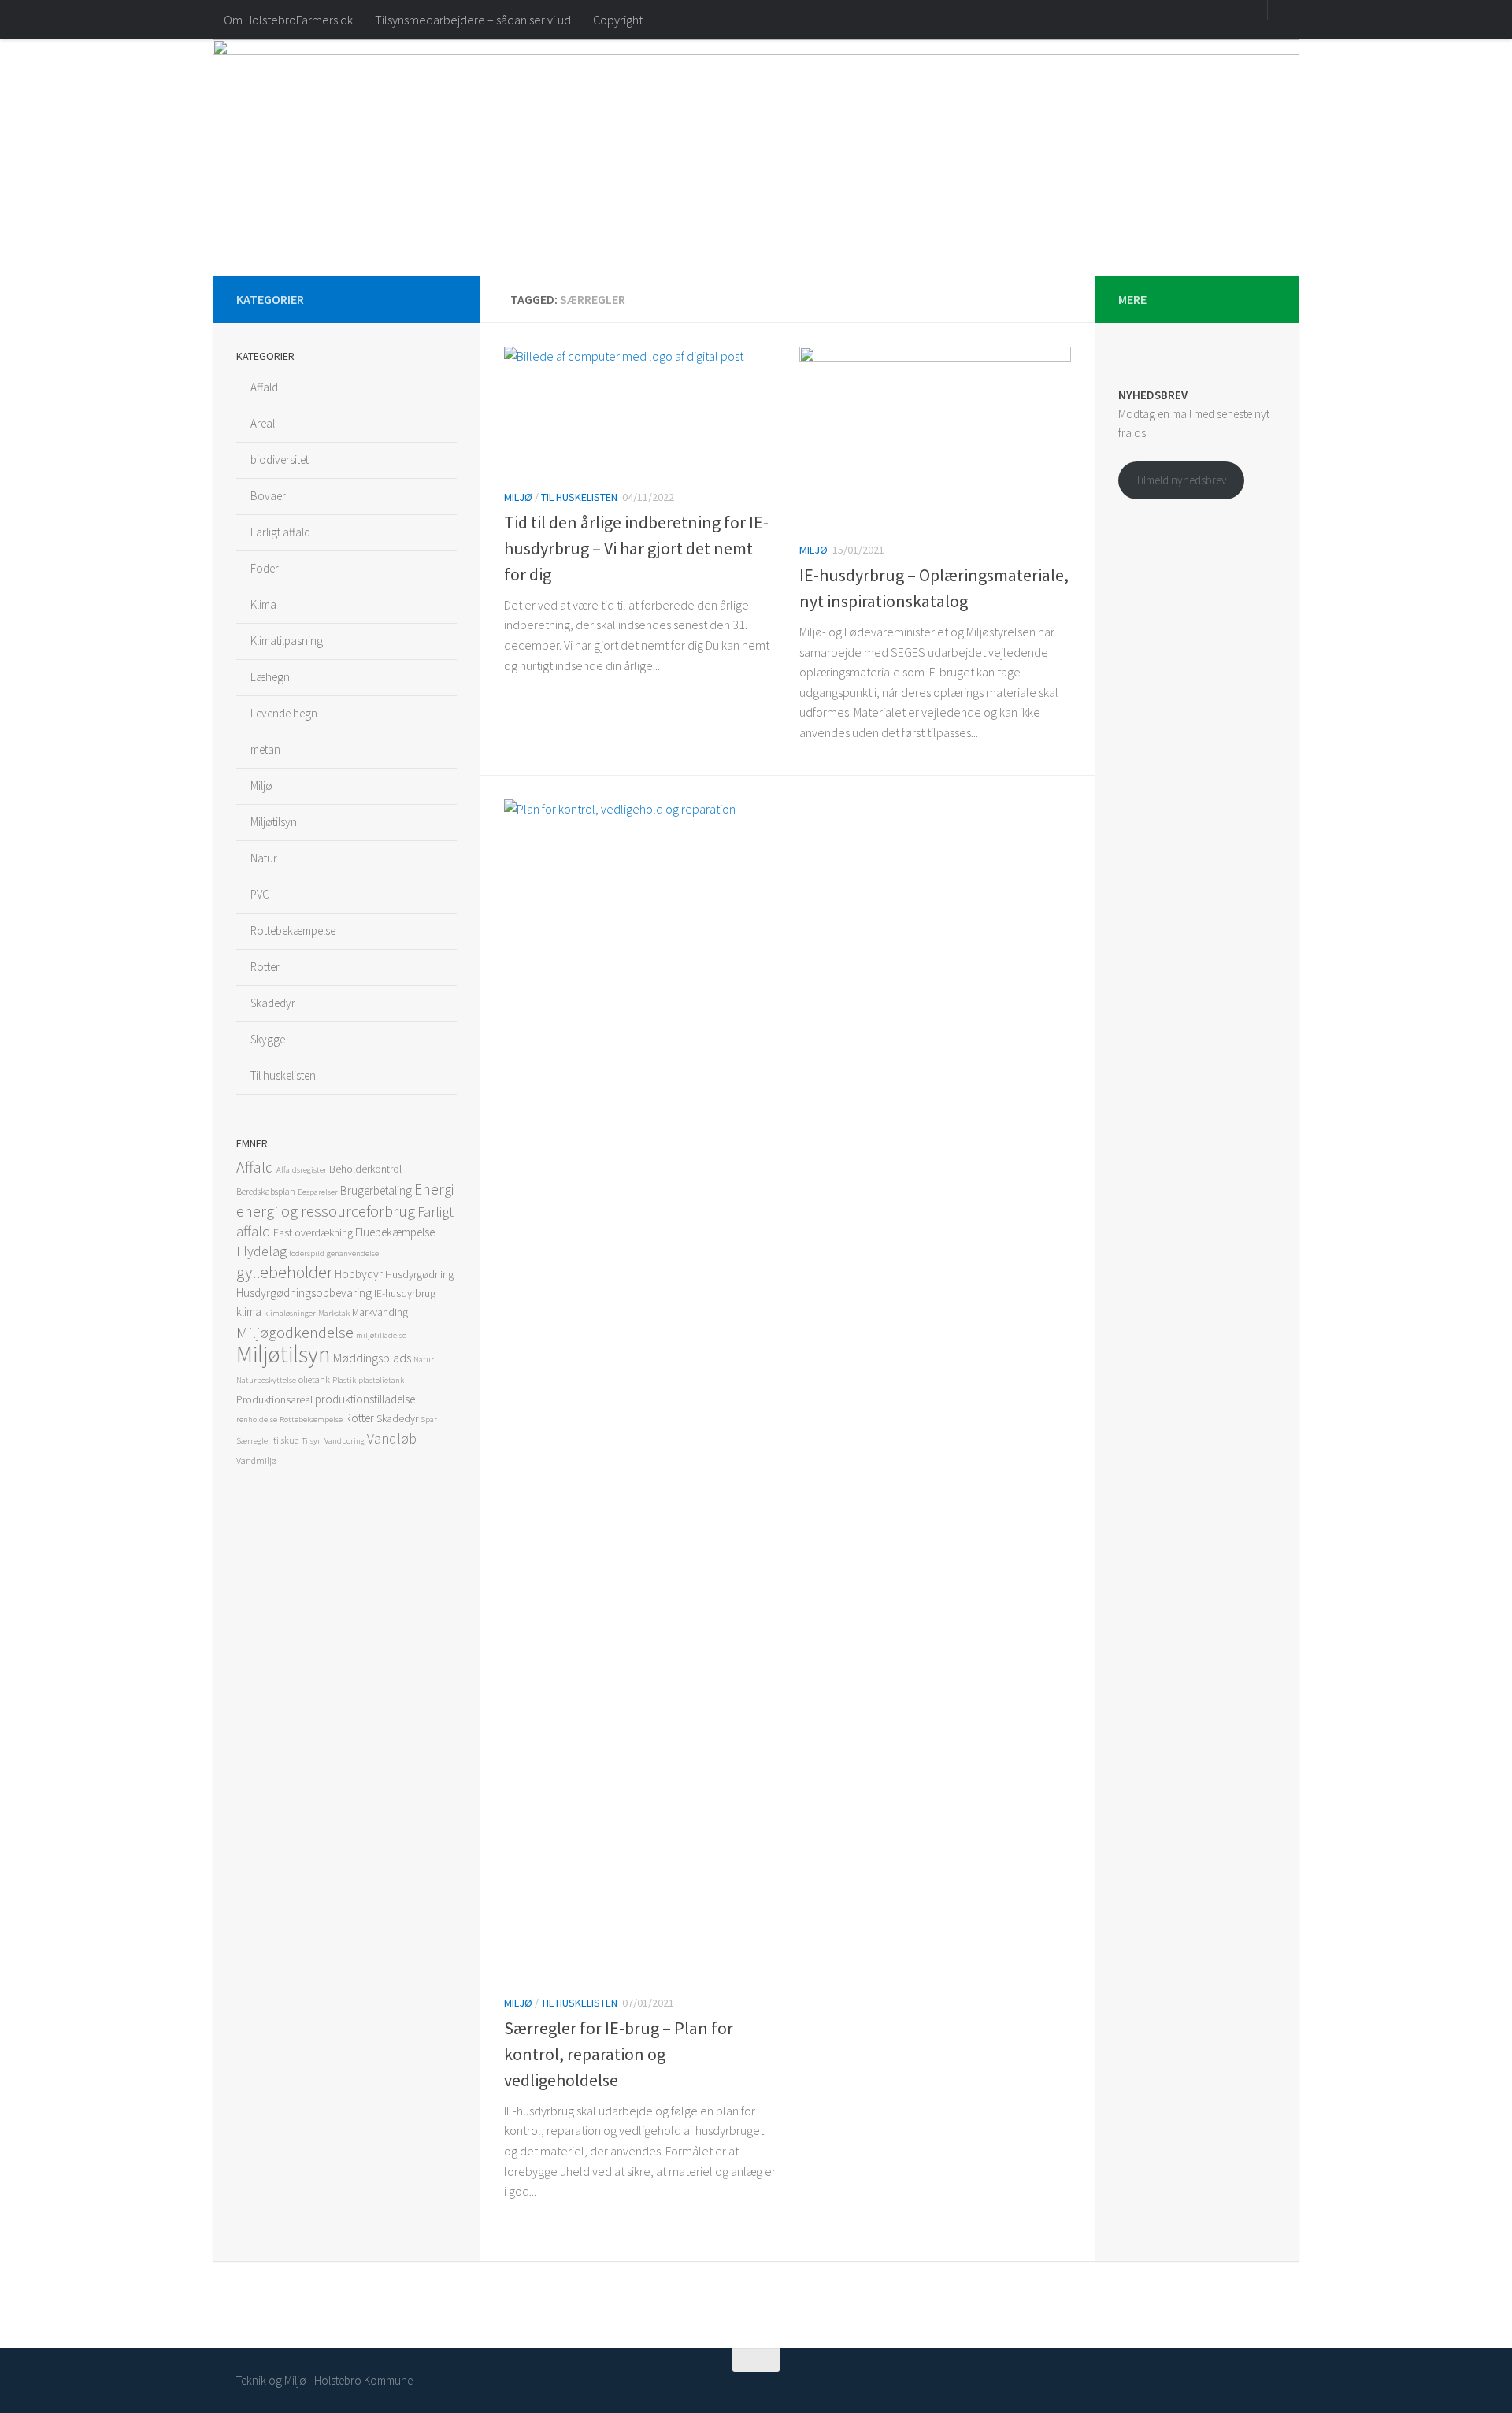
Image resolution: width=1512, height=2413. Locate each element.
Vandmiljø (256, 1460)
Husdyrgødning (419, 1274)
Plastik (344, 1380)
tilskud (286, 1440)
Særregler (254, 1441)
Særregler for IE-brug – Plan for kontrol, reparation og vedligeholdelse (619, 2054)
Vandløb (392, 1438)
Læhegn (270, 677)
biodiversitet (280, 460)
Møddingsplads (372, 1358)
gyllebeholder (284, 1272)
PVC (260, 894)
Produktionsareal (274, 1399)
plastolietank (381, 1380)
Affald (264, 387)
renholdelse (257, 1420)
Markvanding (380, 1312)
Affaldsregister (302, 1170)
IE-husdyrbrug (405, 1293)
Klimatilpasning (287, 641)
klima (249, 1312)
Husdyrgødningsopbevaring (304, 1293)
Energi (434, 1189)
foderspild (307, 1253)
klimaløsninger (290, 1313)
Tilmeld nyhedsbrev (1181, 480)
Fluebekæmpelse (395, 1232)
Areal (263, 423)
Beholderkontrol (365, 1169)
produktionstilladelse (365, 1399)
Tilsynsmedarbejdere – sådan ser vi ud (473, 20)
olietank (314, 1379)
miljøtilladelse (381, 1335)
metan (265, 749)
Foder (265, 568)
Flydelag (261, 1251)
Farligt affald (280, 532)
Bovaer (268, 496)
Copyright (618, 20)
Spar (429, 1420)
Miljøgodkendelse (295, 1333)
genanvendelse (353, 1253)
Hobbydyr (359, 1274)
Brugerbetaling (376, 1190)
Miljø (518, 497)
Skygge (268, 1039)
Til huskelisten (579, 497)
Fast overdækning (313, 1232)
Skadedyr (273, 1003)
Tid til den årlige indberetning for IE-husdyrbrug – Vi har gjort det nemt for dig (636, 548)
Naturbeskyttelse (266, 1380)
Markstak (334, 1313)
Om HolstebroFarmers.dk (288, 20)
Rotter (265, 967)
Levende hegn (284, 713)
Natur (264, 858)
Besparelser (318, 1192)
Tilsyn (312, 1441)
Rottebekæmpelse (293, 930)
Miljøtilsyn (274, 822)
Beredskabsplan (266, 1191)
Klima (263, 604)
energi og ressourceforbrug (326, 1211)
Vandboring (345, 1441)
